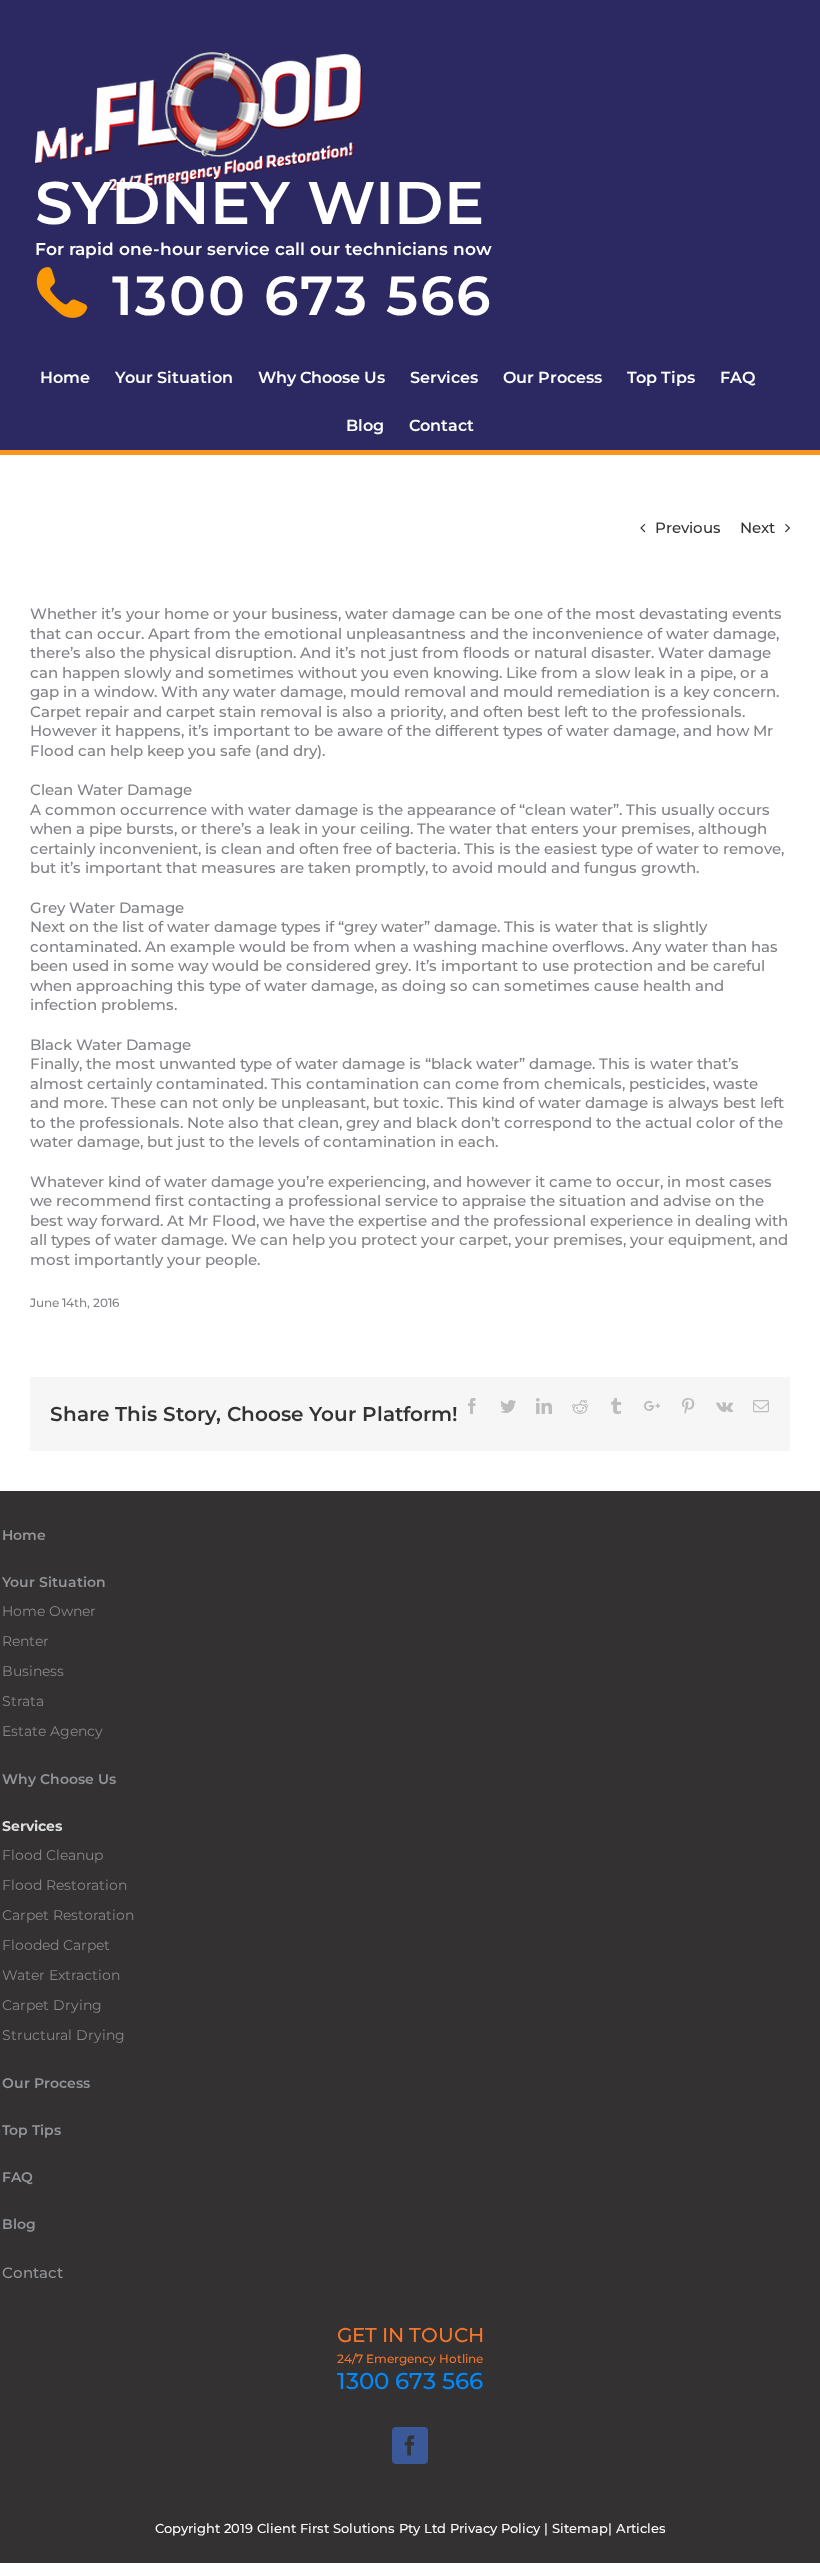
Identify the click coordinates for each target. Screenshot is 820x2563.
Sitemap (580, 2528)
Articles (641, 2528)
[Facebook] (410, 2445)
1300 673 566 (410, 2381)
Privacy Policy (495, 2528)
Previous (688, 527)
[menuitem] (77, 378)
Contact (32, 2272)
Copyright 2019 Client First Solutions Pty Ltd (302, 2528)
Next (757, 527)
